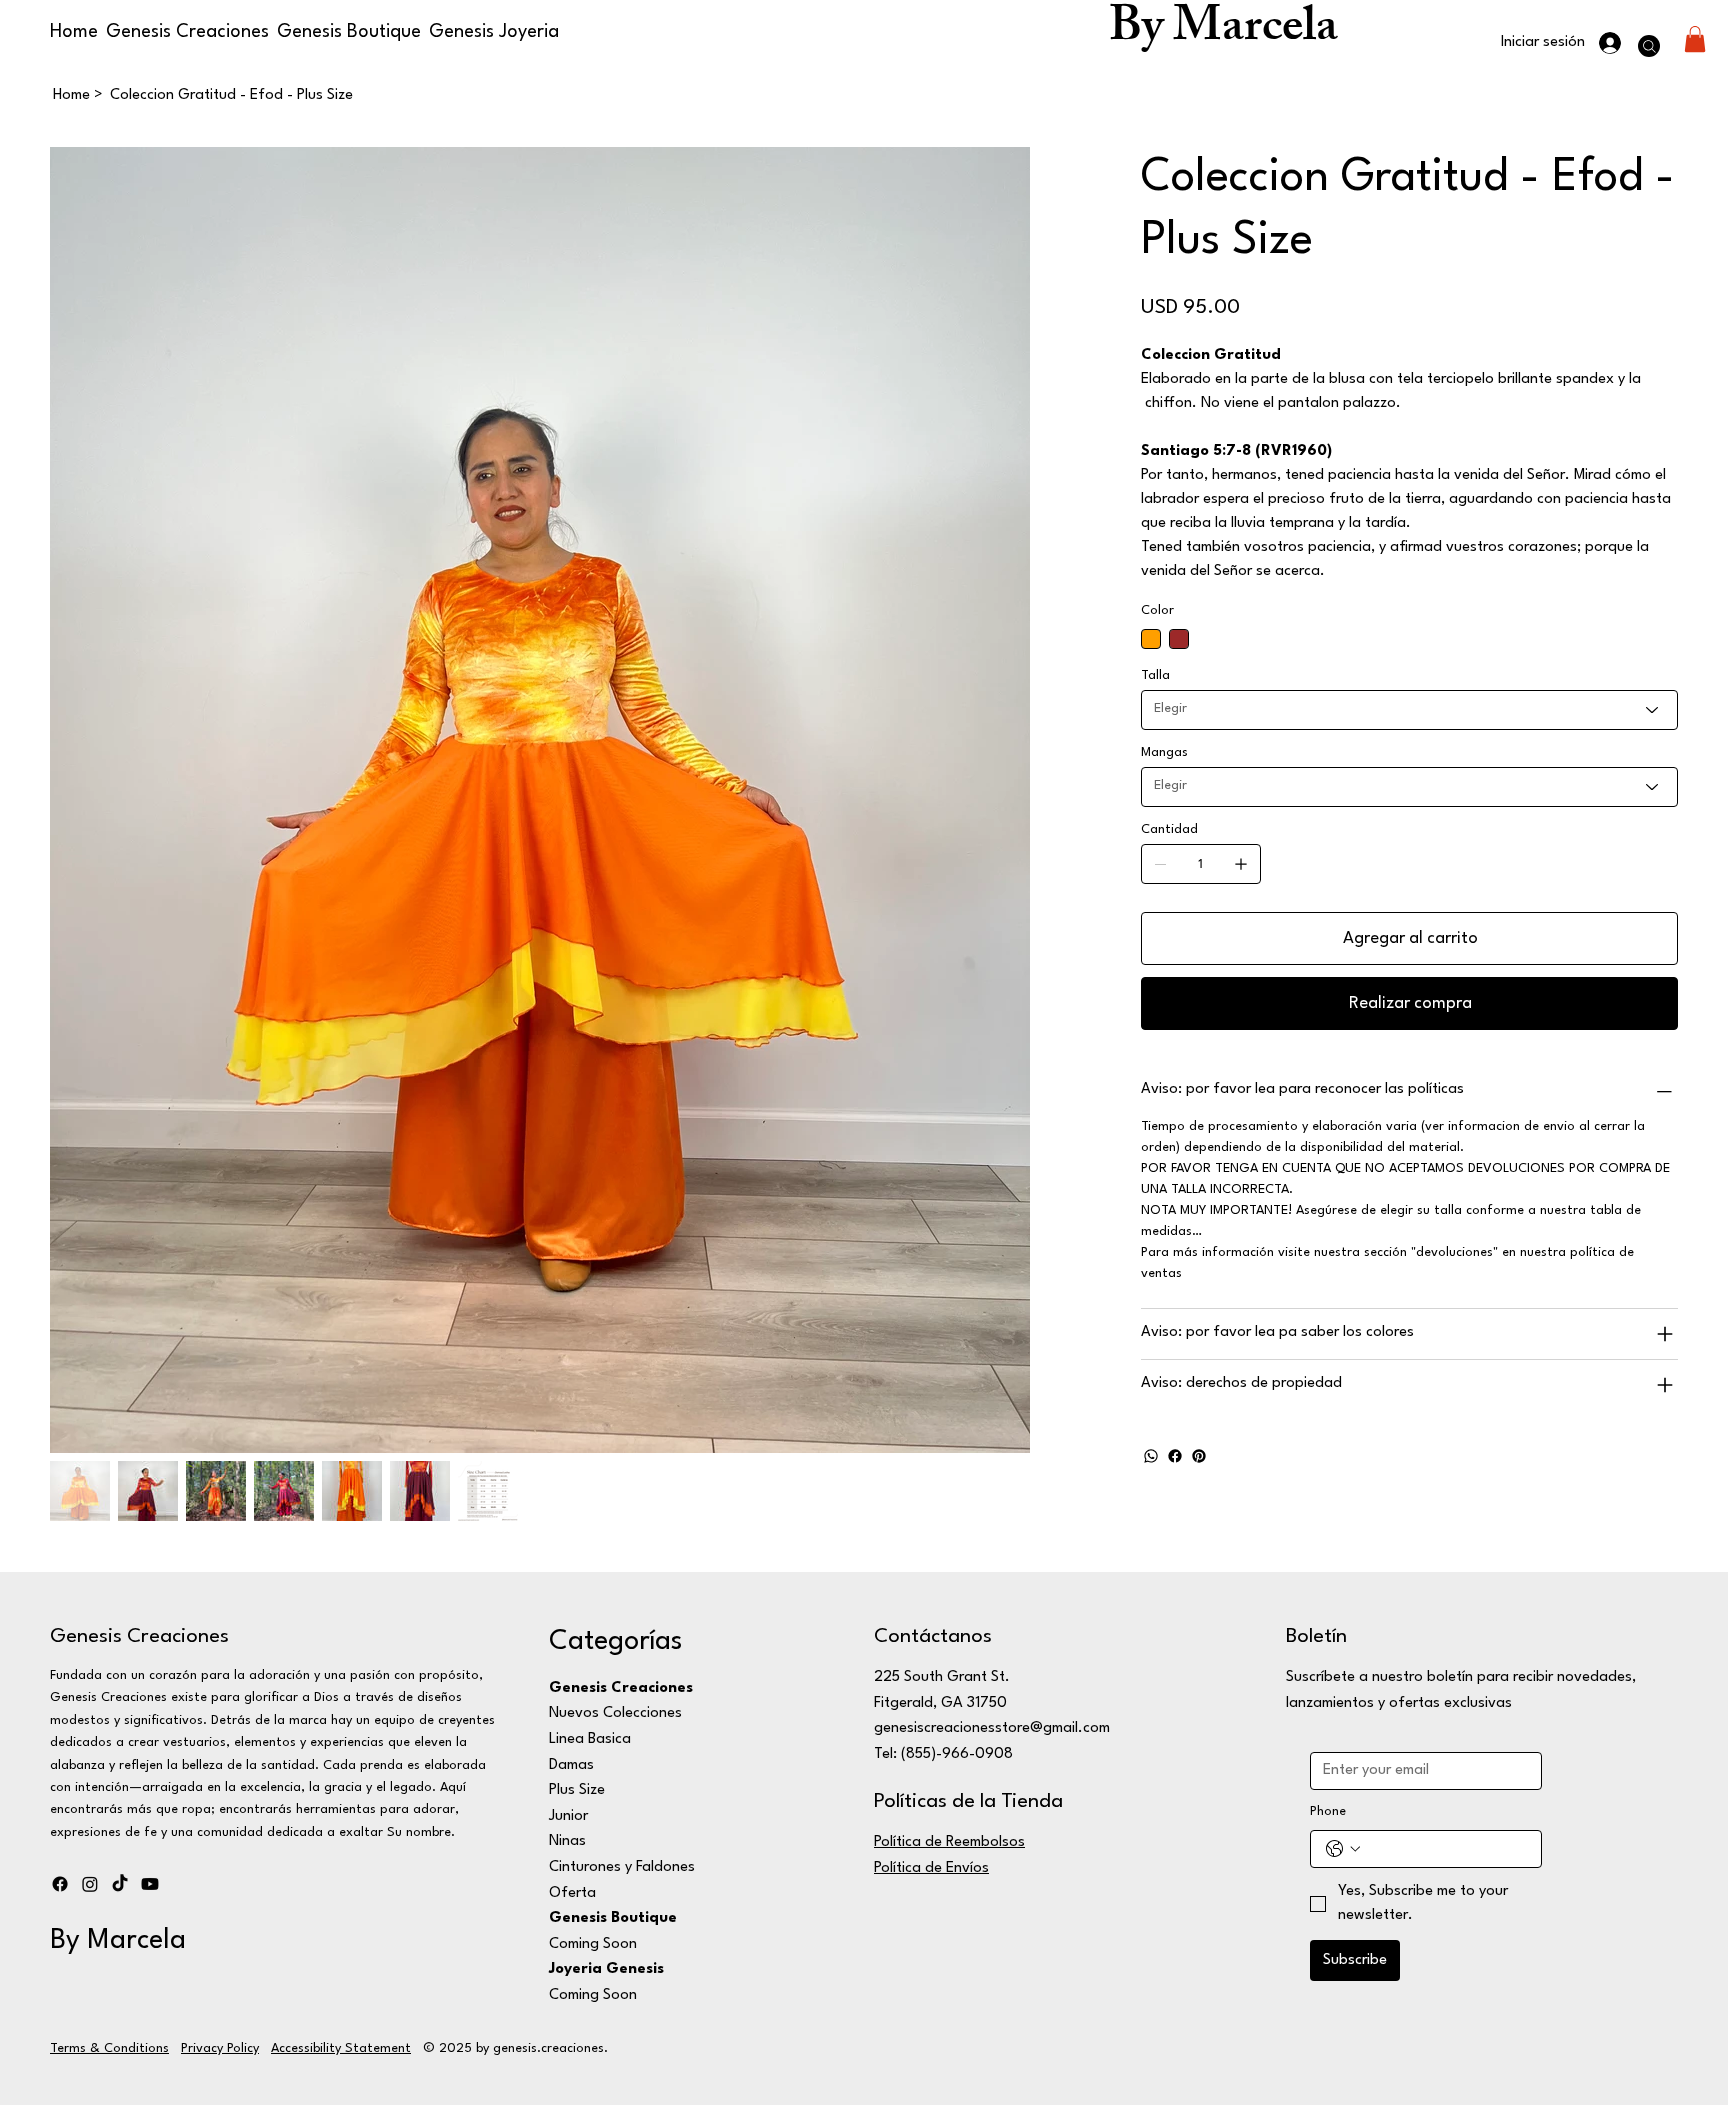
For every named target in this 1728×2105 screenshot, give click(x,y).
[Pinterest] (1199, 1456)
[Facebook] (1175, 1456)
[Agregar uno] (1241, 864)
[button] (1695, 39)
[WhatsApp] (1151, 1456)
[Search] (1649, 46)
